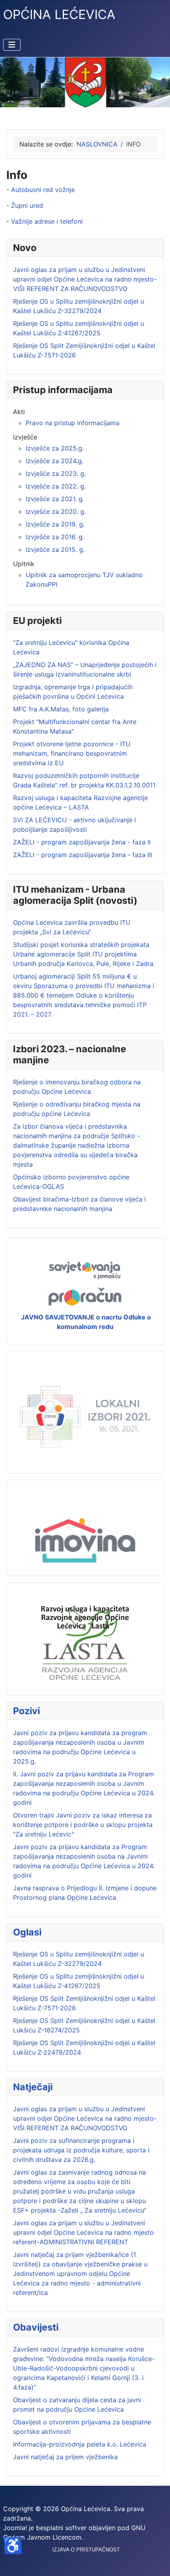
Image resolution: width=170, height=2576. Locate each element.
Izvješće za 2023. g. (56, 473)
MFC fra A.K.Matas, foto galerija (61, 709)
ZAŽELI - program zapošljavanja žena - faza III (83, 855)
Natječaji (33, 2087)
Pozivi (26, 1711)
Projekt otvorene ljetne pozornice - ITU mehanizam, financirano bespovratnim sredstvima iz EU (72, 753)
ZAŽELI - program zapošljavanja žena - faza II (82, 842)
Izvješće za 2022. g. (56, 486)
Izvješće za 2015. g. (55, 549)
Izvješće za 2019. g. (55, 524)
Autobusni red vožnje (43, 190)
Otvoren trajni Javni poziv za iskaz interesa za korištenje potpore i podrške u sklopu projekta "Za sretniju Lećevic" (83, 1825)
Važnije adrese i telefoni (47, 221)
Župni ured (27, 205)
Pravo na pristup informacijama (73, 423)
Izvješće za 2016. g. (55, 537)
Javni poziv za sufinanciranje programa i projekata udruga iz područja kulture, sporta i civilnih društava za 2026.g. (81, 2150)
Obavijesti (36, 2327)
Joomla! (15, 2528)
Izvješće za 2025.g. (55, 448)
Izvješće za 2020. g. (56, 511)
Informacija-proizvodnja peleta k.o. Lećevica (80, 2444)
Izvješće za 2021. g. (55, 499)
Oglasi (27, 1932)
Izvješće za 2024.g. (55, 461)
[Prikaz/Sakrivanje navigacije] (12, 45)
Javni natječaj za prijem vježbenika (65, 2457)
